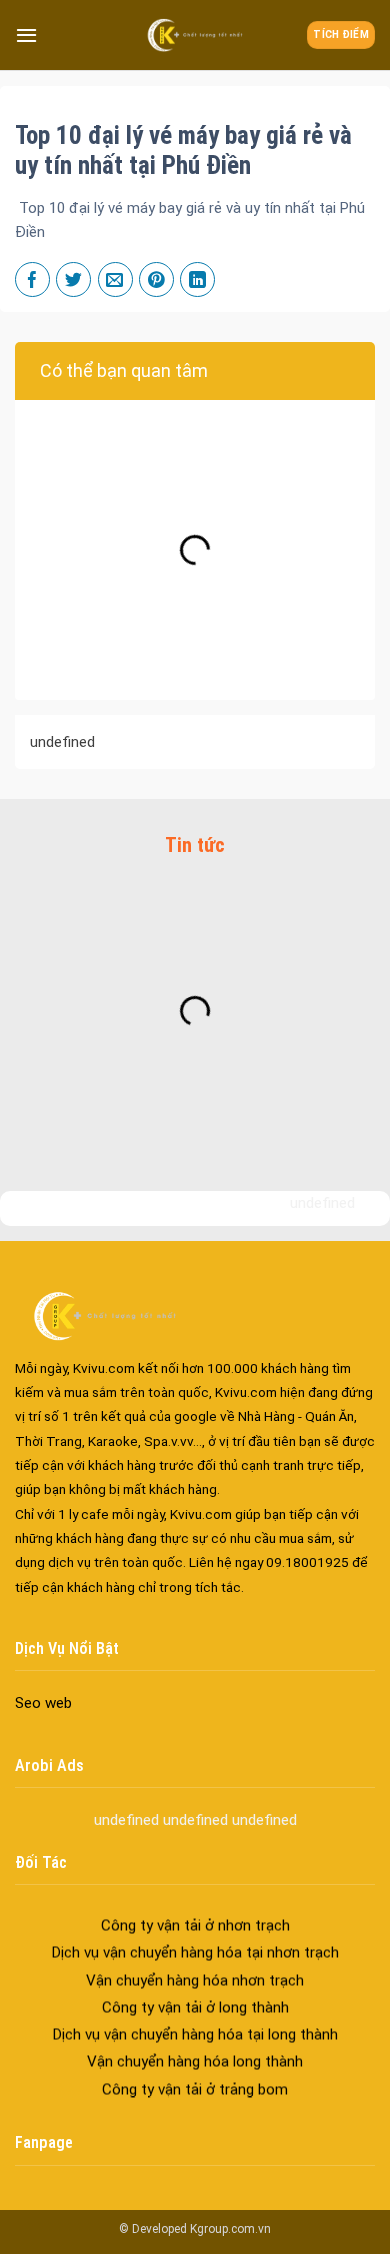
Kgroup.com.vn (230, 2229)
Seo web (43, 1703)
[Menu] (26, 35)
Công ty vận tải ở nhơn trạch (195, 1915)
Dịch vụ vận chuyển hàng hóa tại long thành (195, 2024)
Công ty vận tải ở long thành (195, 1997)
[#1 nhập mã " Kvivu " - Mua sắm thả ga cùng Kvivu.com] (195, 34)
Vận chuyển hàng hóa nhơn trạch (195, 1970)
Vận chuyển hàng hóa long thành (195, 2052)
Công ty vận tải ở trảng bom (195, 2079)
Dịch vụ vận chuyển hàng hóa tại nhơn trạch (195, 1942)
